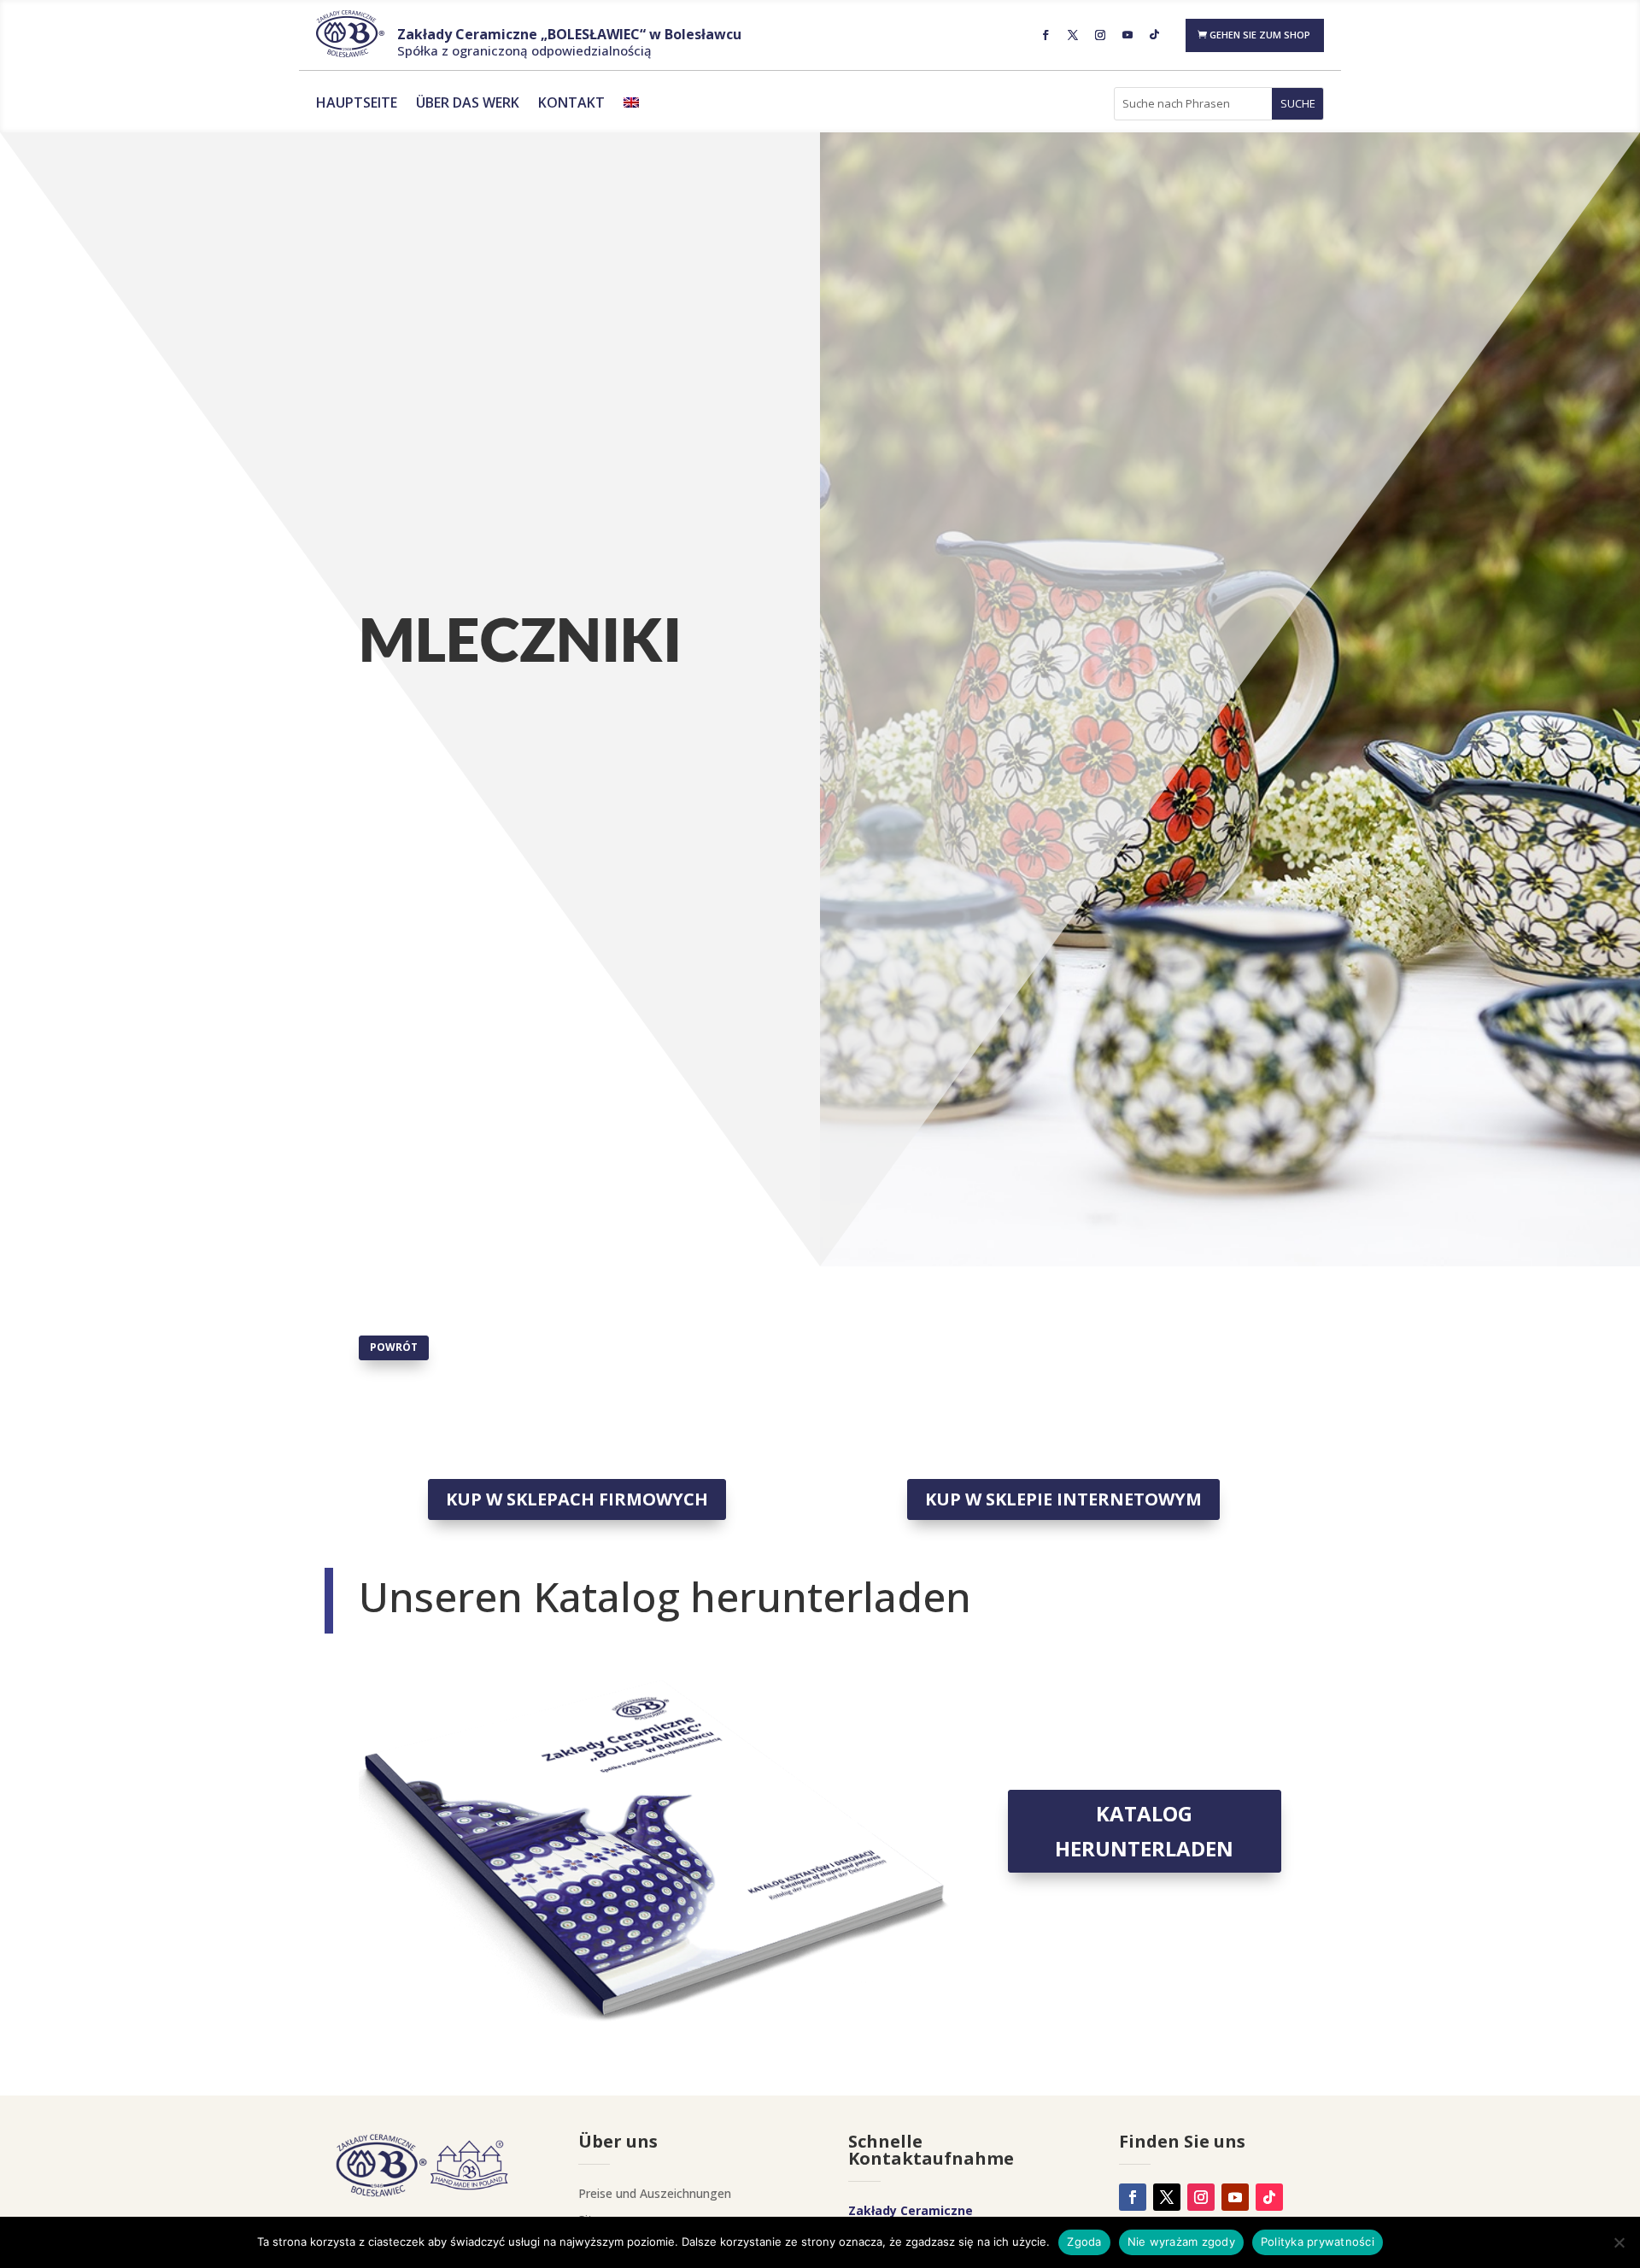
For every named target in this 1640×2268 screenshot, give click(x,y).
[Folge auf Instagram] (1100, 35)
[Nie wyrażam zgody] (1619, 2242)
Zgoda (1084, 2242)
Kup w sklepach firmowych (577, 1499)
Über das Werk (468, 104)
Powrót (394, 1347)
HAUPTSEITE (357, 104)
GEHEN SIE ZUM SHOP (1260, 35)
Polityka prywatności (1318, 2242)
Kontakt (571, 104)
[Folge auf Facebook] (1045, 35)
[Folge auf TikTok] (1155, 35)
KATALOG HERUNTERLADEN (1144, 1831)
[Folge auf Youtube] (1127, 35)
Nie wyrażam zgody (1181, 2242)
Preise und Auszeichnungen (655, 2193)
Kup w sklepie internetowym (1063, 1499)
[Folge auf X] (1073, 35)
